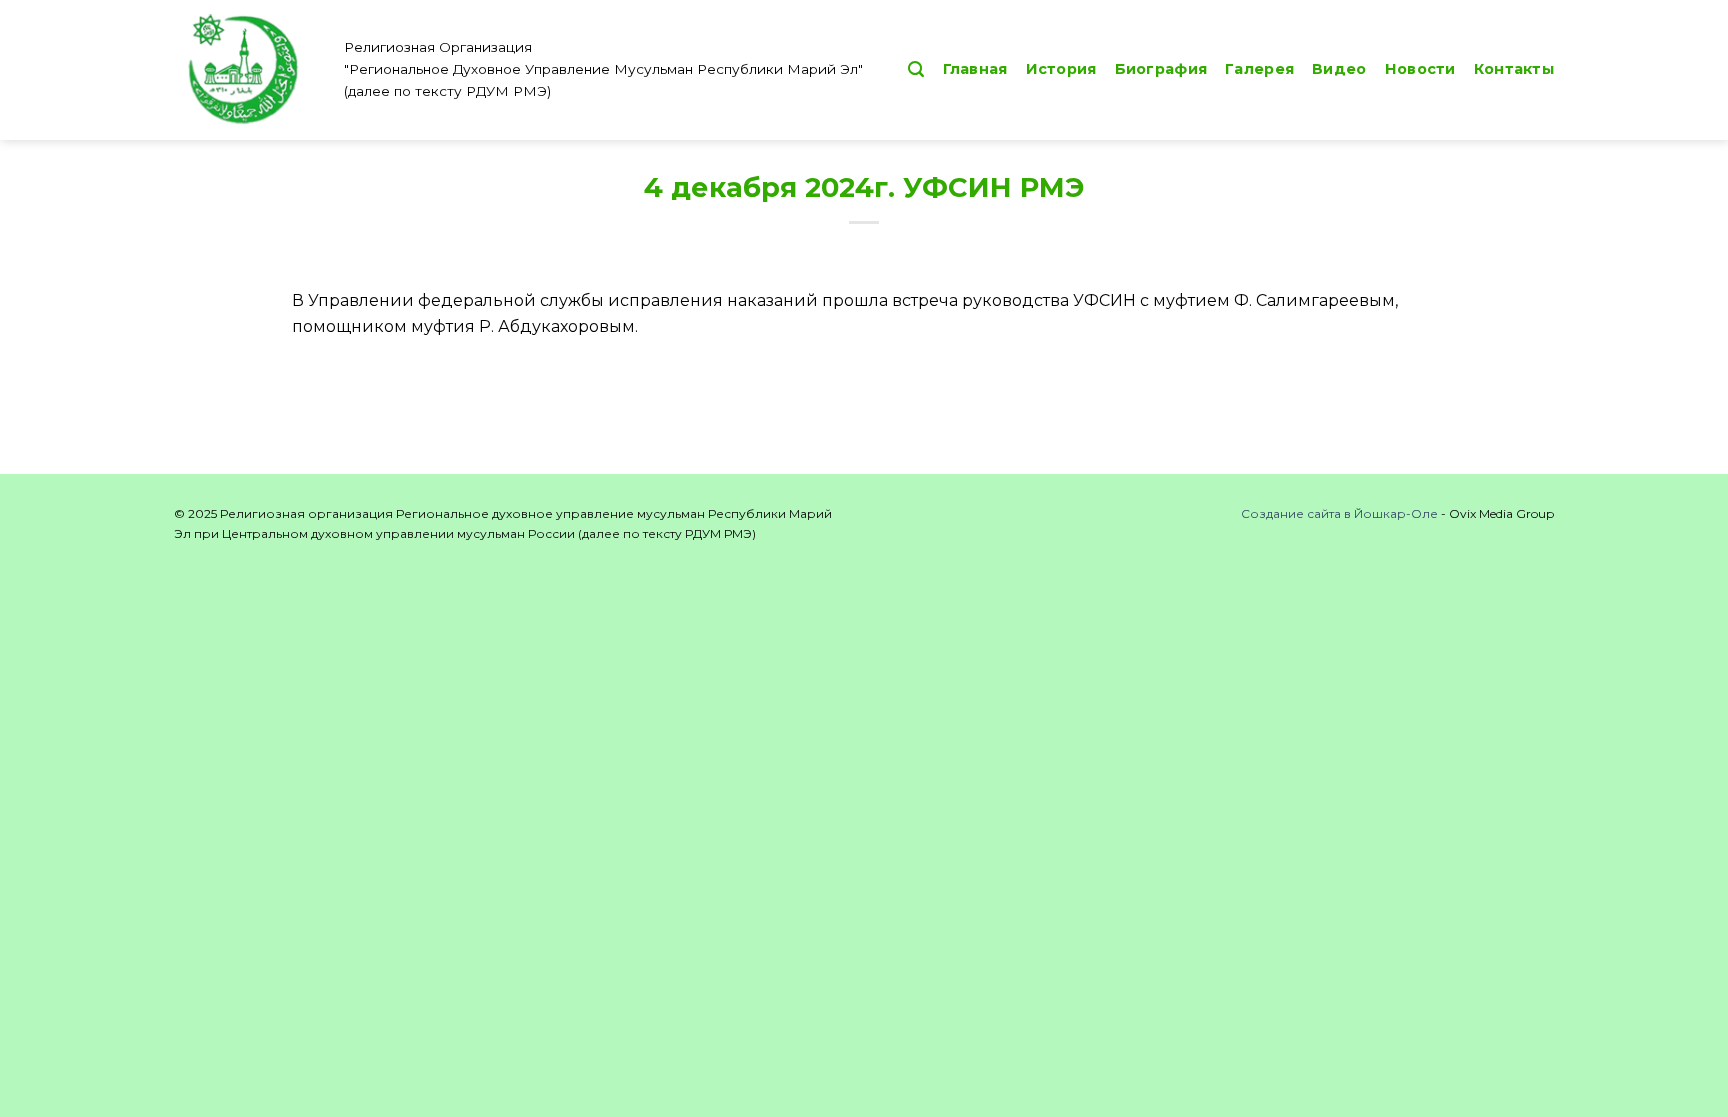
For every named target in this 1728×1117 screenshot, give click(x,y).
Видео (1339, 69)
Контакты (1514, 69)
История (1061, 69)
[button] (916, 69)
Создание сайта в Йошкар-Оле (1339, 513)
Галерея (1259, 69)
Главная (975, 69)
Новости (1420, 69)
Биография (1161, 69)
